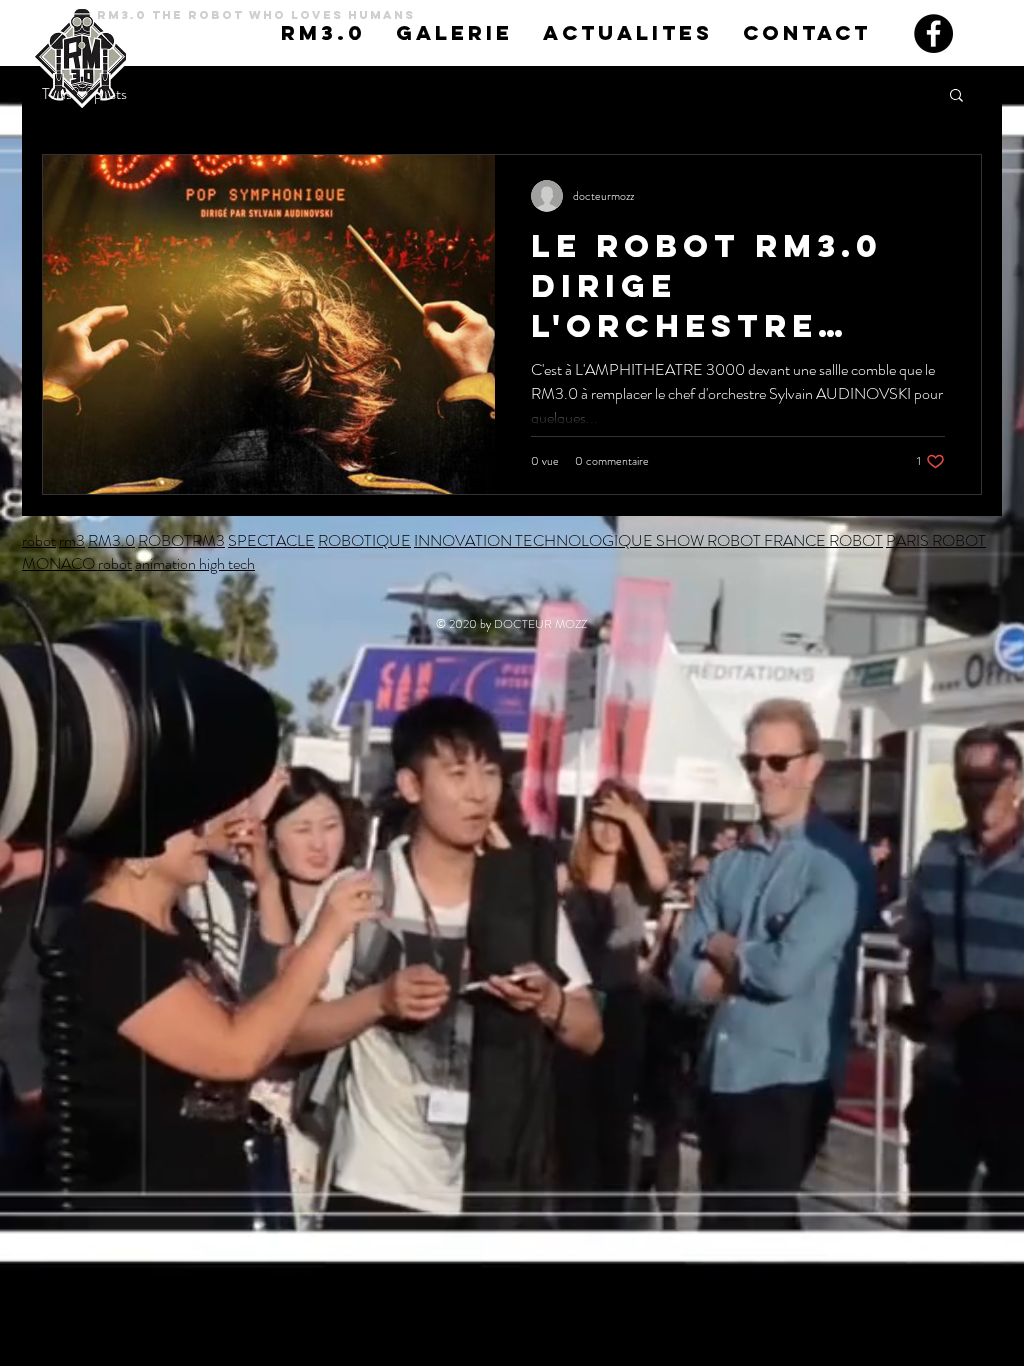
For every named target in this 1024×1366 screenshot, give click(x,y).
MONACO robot (77, 563)
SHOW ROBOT (708, 540)
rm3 (72, 540)
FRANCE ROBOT (823, 540)
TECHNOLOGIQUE (584, 540)
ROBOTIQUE (364, 540)
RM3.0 (111, 540)
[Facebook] (933, 33)
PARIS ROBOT (936, 540)
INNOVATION (464, 540)
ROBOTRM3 (181, 540)
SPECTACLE (271, 540)
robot (39, 540)
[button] (956, 96)
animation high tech (195, 563)
